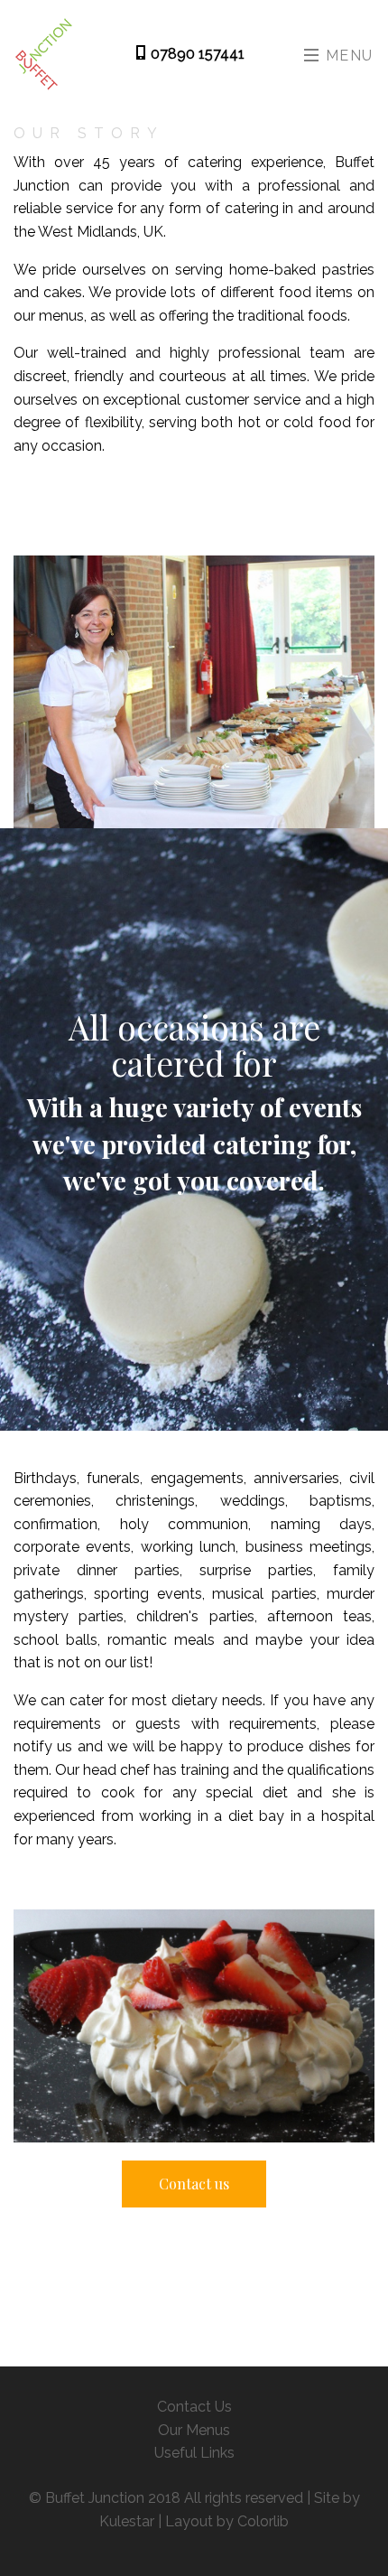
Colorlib (263, 2521)
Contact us (194, 2184)
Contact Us (194, 2407)
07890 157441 (196, 54)
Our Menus (194, 2430)
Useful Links (194, 2453)
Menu (347, 56)
